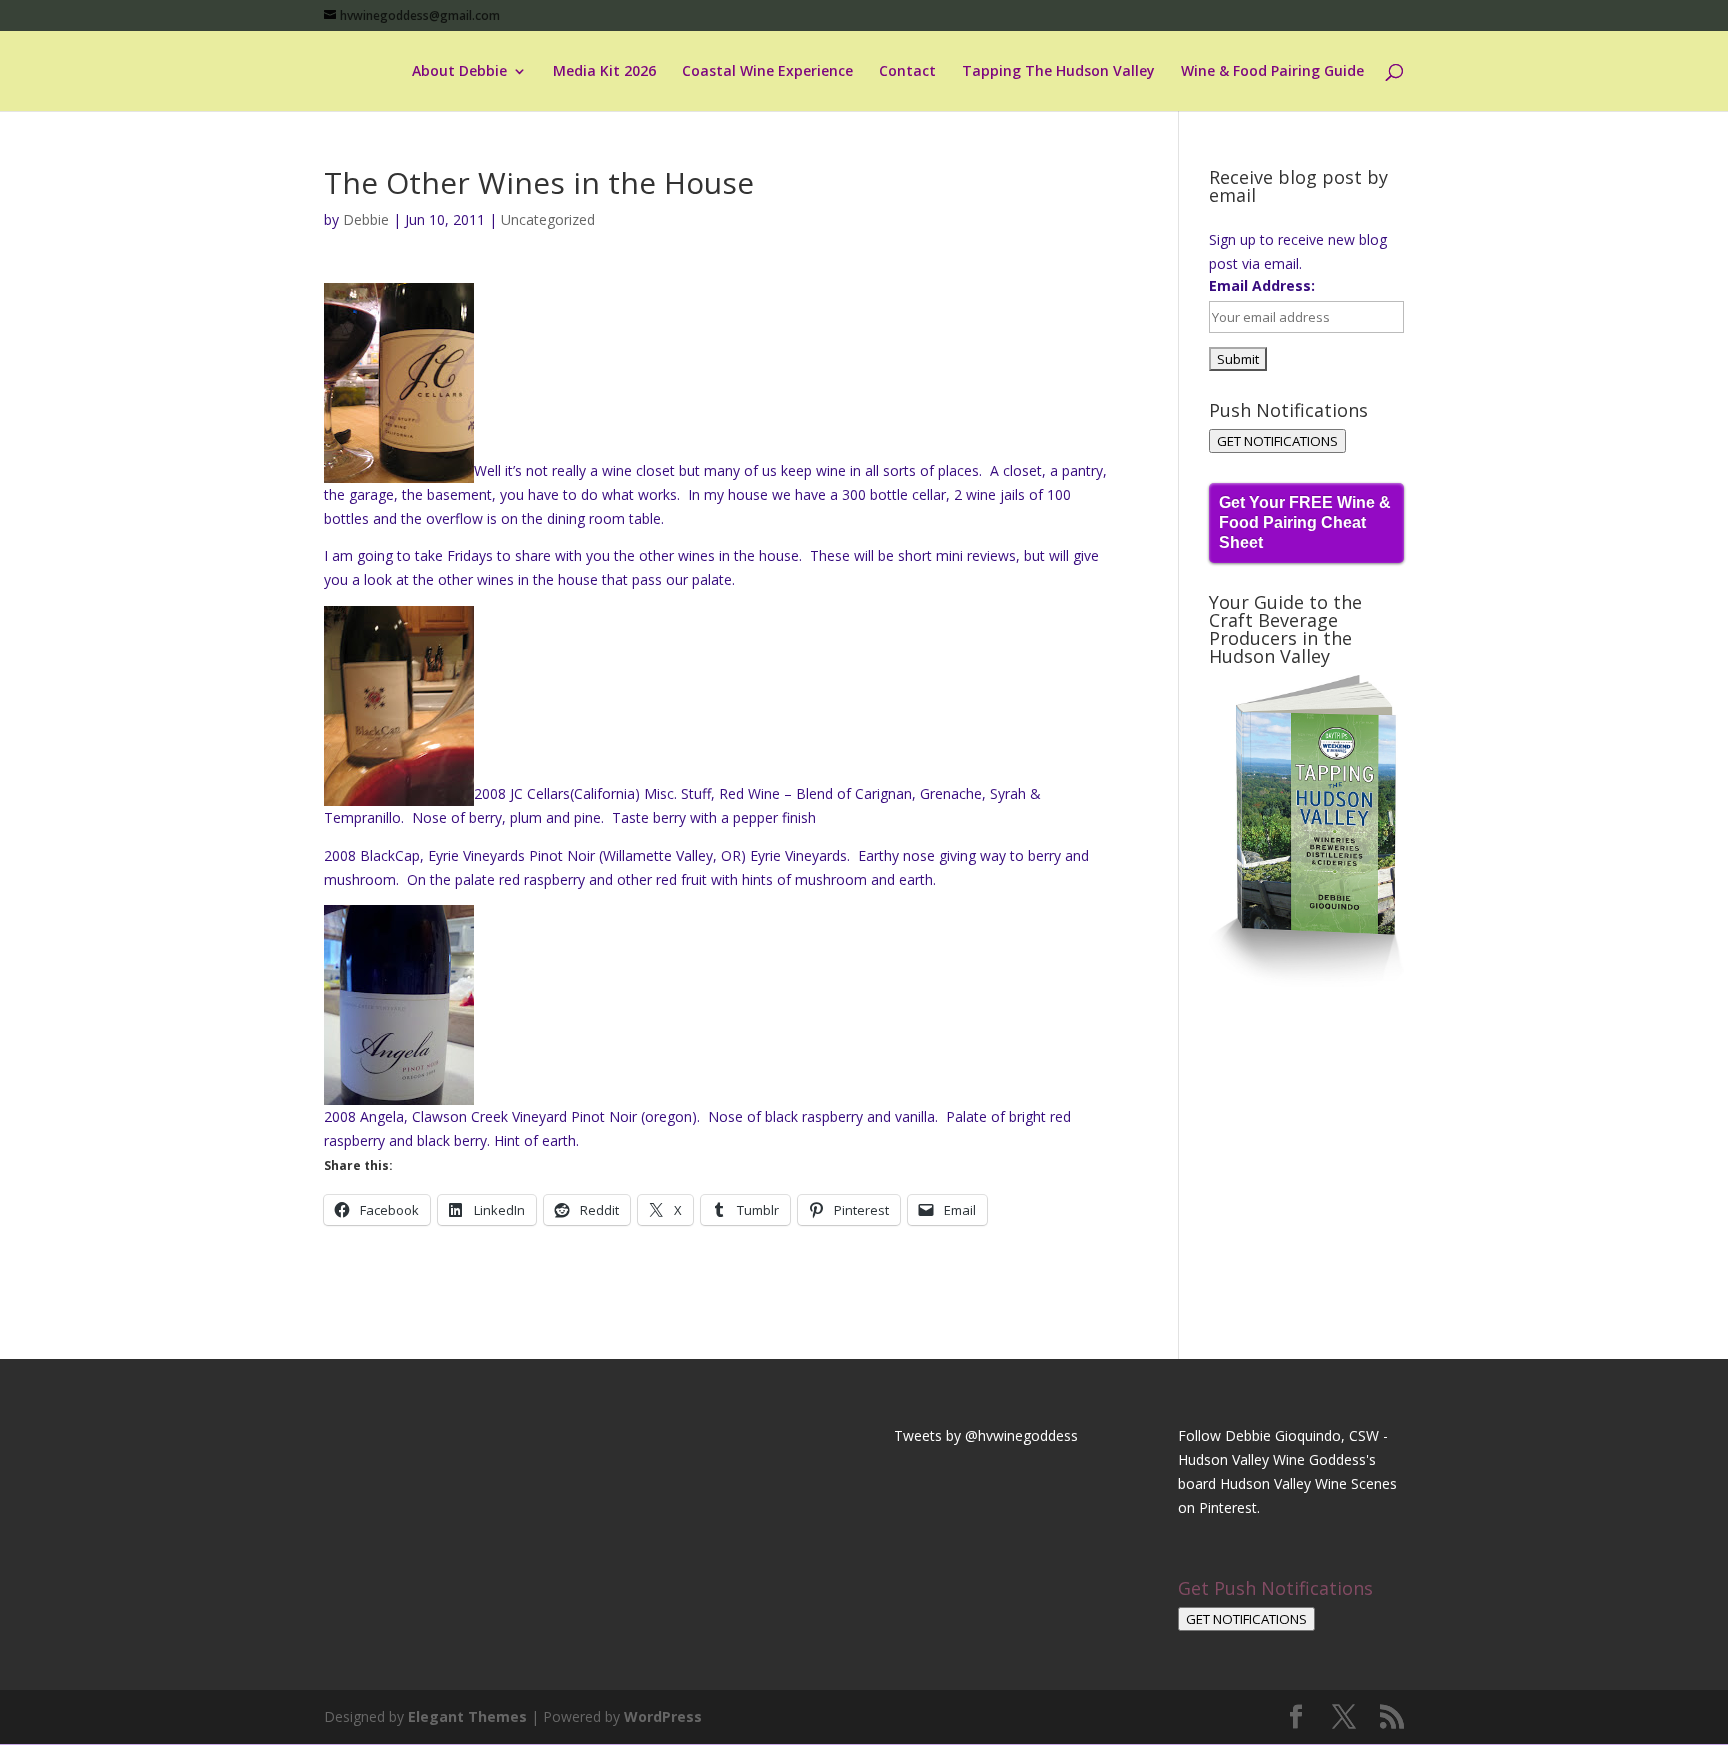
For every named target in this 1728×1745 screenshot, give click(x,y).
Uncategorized (548, 219)
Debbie (366, 219)
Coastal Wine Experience (767, 72)
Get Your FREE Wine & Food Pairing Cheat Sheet (1305, 522)
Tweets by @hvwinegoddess (986, 1435)
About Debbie (459, 72)
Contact (907, 72)
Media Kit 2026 (604, 72)
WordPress (663, 1716)
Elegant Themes (467, 1716)
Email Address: (1262, 285)
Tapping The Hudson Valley (1058, 72)
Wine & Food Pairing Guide (1272, 72)
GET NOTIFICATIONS (1277, 441)
